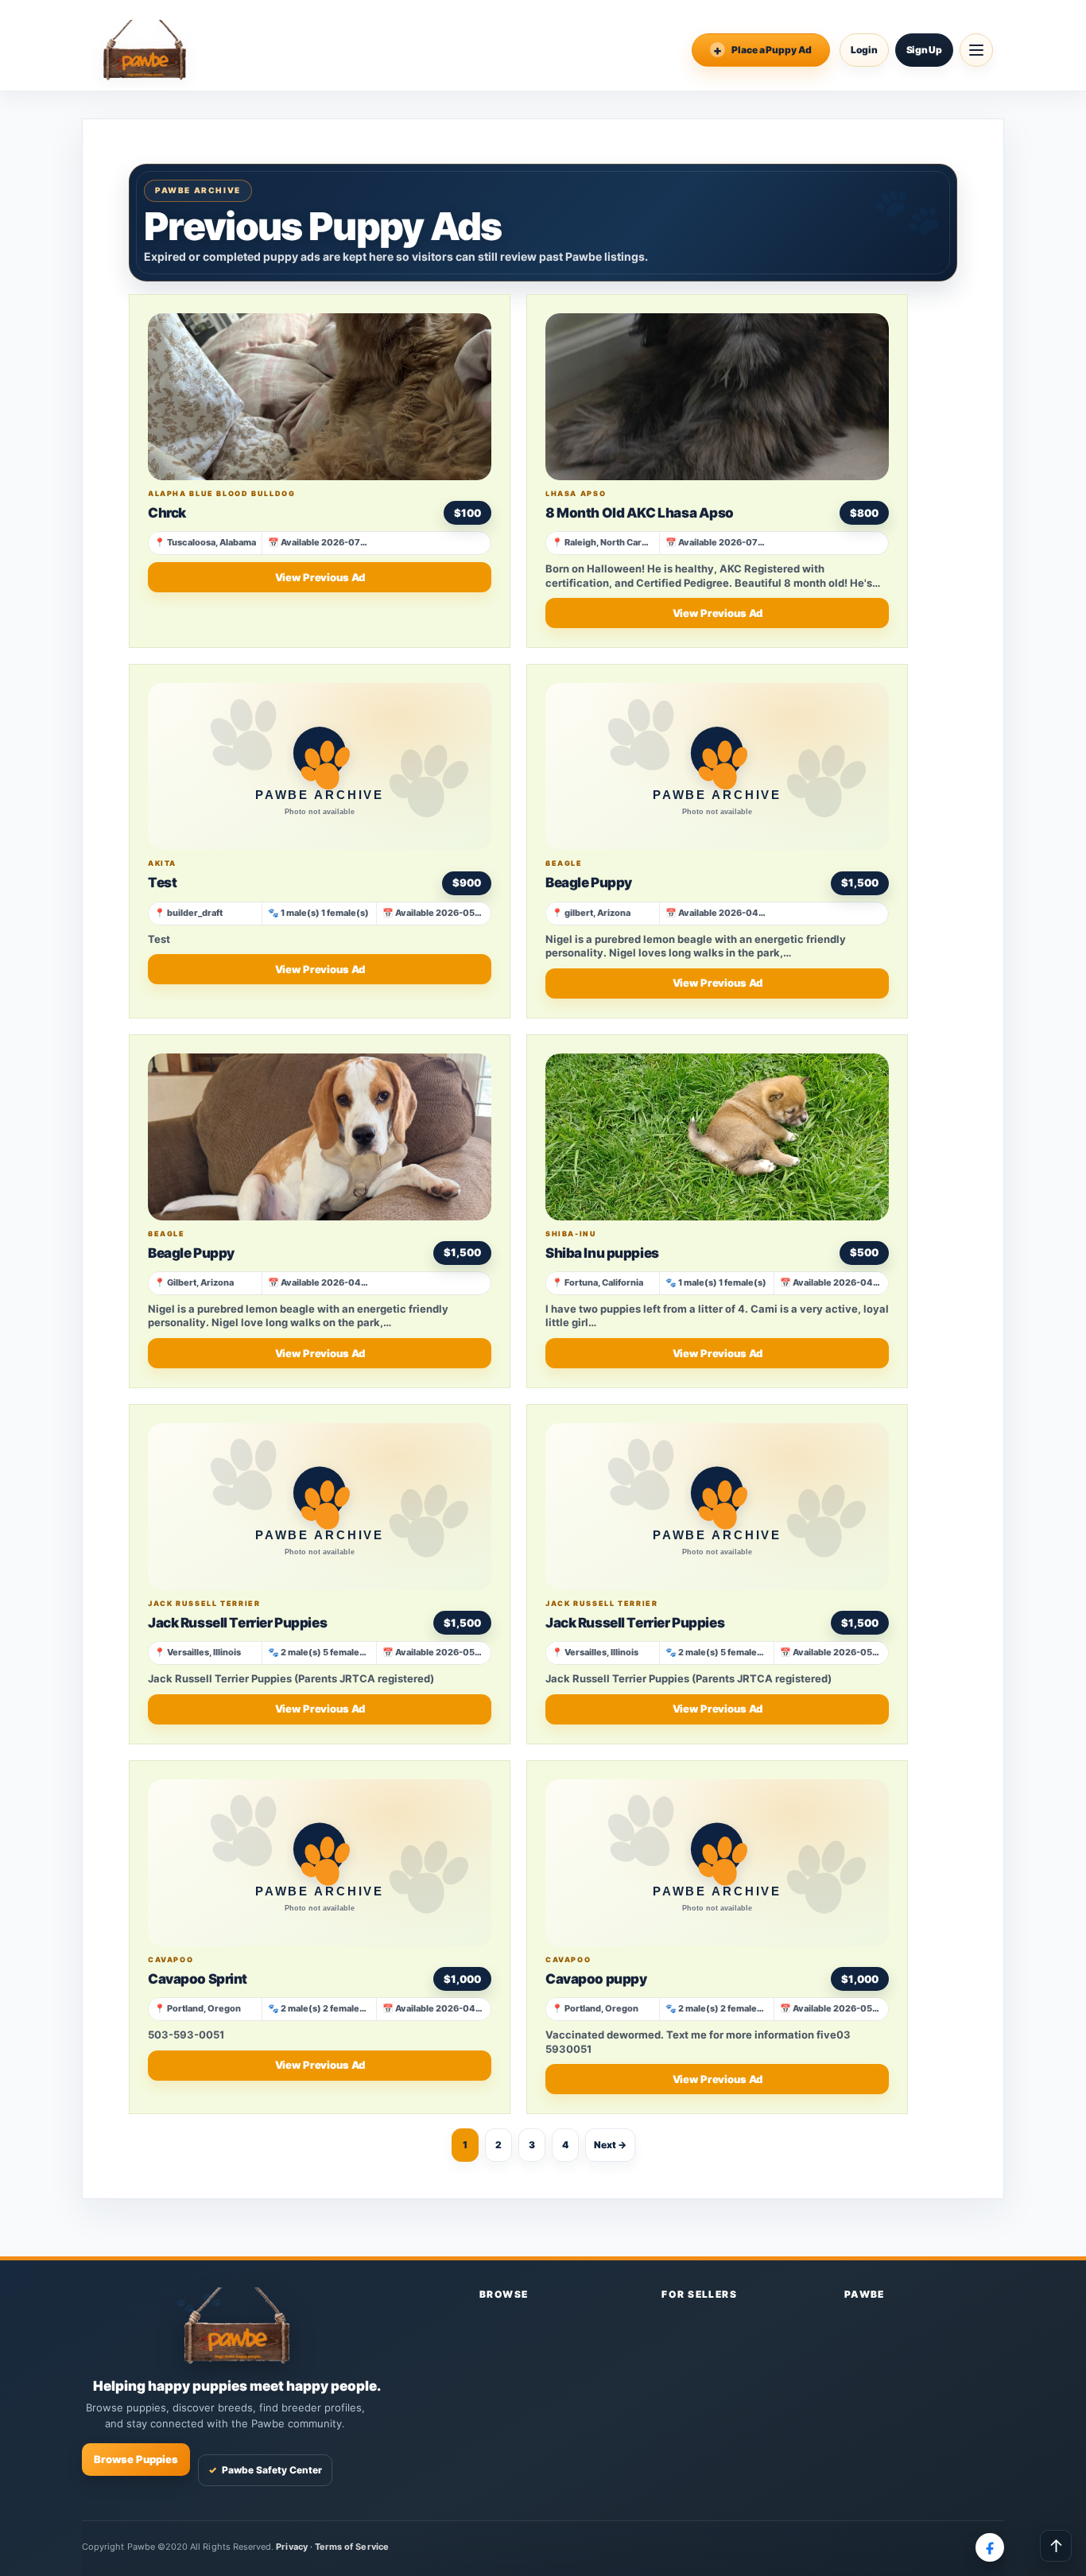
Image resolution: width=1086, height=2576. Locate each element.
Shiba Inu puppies (602, 1253)
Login (864, 50)
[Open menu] (976, 50)
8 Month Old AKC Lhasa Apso (640, 513)
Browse (504, 2294)
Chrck (167, 513)
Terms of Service (352, 2547)
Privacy (291, 2547)
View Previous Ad (320, 577)
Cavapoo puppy (596, 1979)
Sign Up (924, 50)
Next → (610, 2145)
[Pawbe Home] (145, 50)
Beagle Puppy (589, 883)
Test (162, 883)
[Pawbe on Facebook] (990, 2547)
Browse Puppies (136, 2459)
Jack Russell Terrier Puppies (237, 1623)
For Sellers (699, 2294)
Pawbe (865, 2294)
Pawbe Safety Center (265, 2470)
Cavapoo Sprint (198, 1979)
